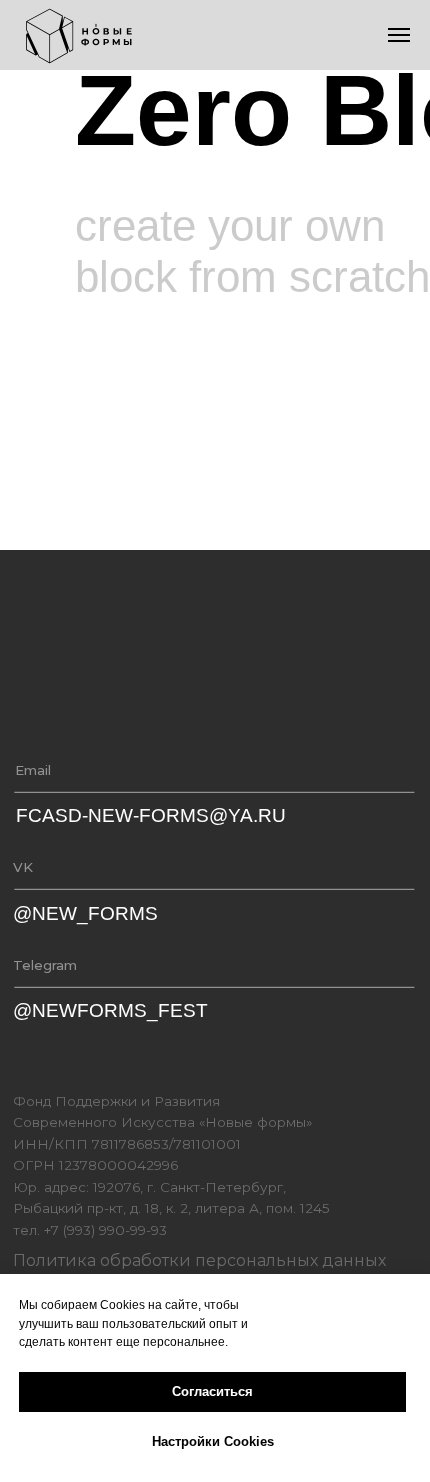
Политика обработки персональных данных (199, 1260)
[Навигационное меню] (399, 35)
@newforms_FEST (110, 1010)
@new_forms (85, 913)
